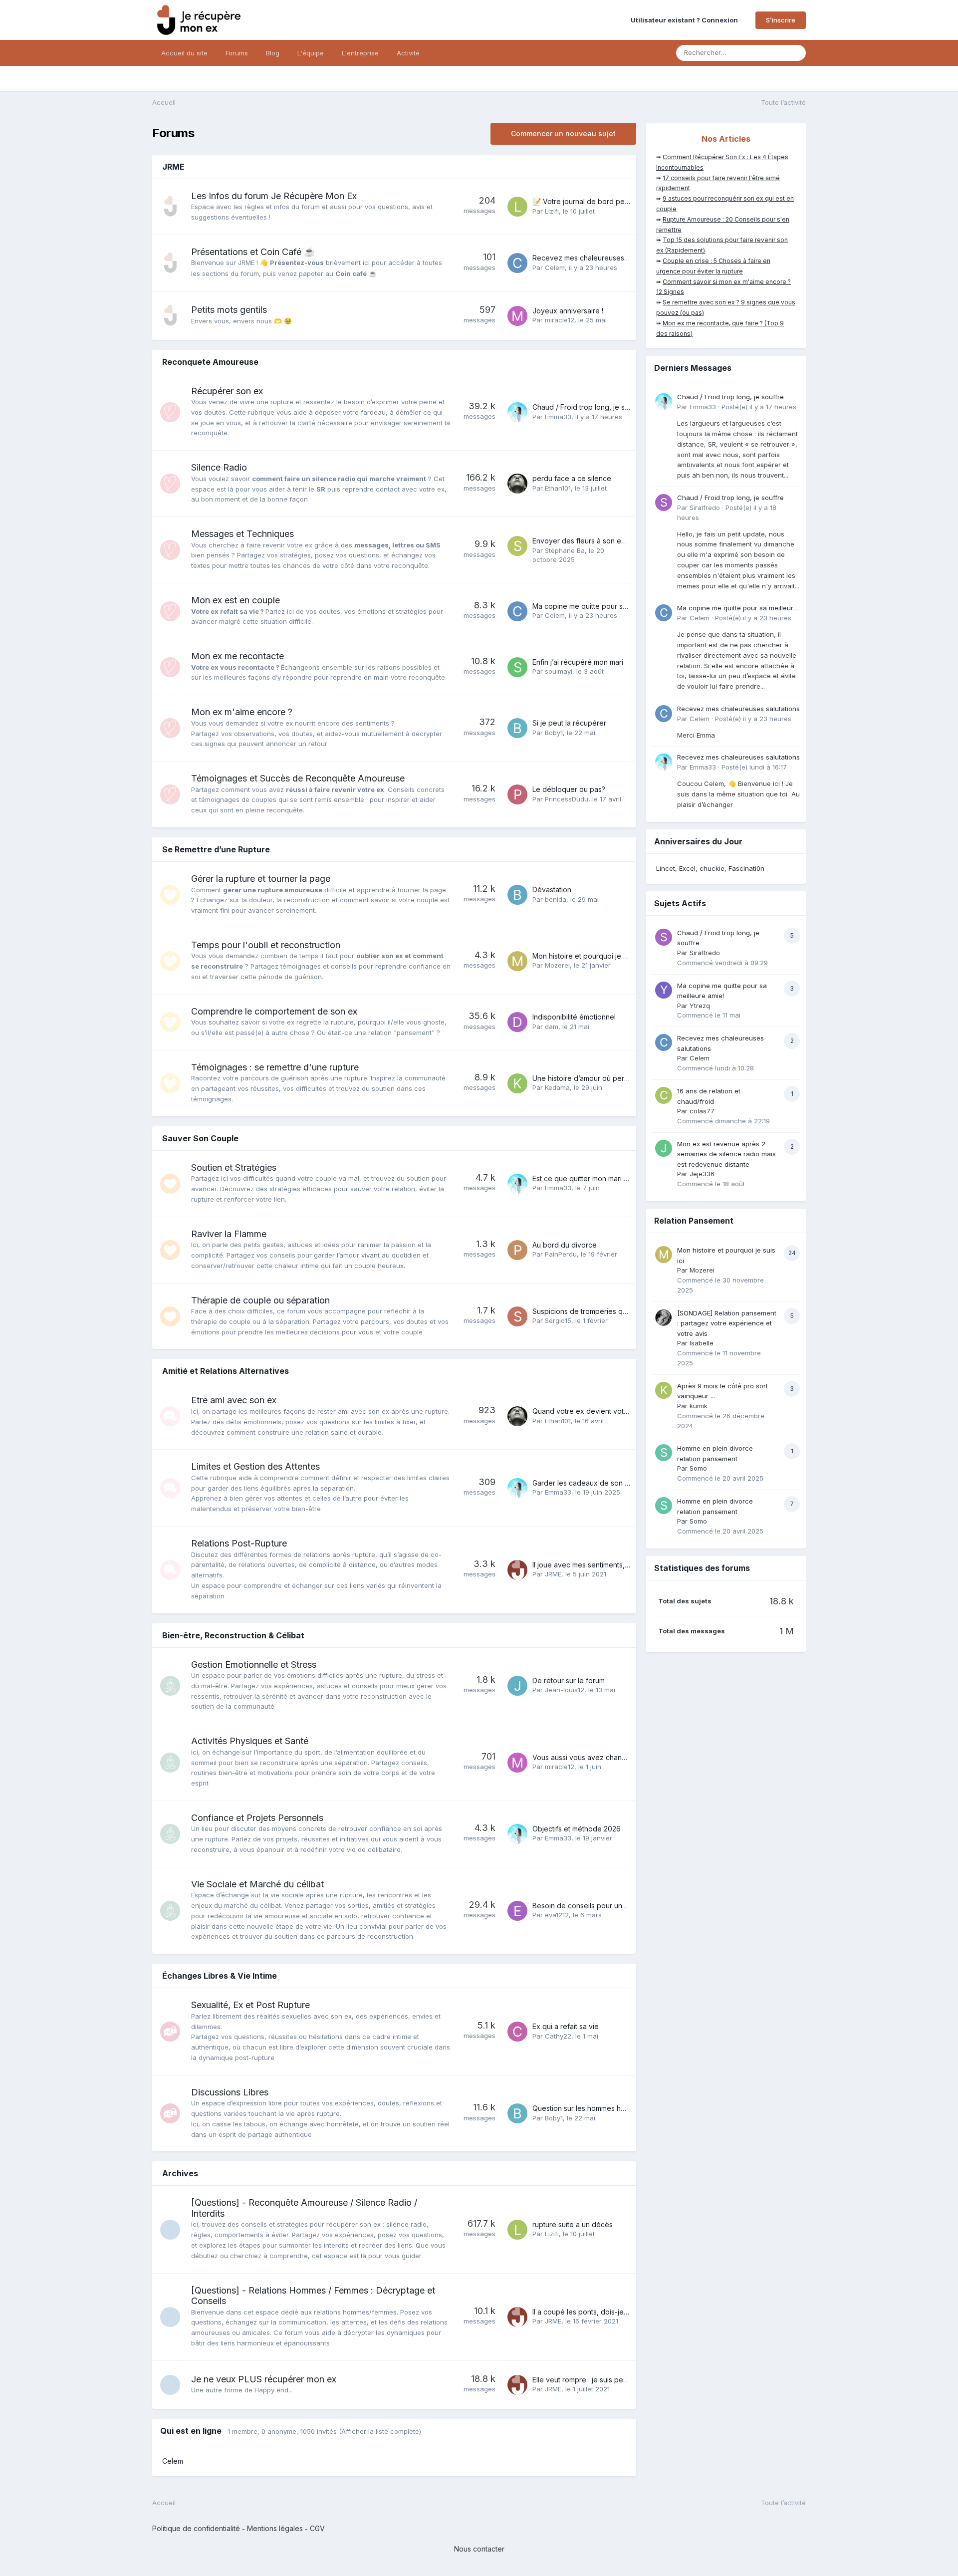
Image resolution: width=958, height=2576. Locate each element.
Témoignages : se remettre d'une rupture (275, 1067)
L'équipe (311, 53)
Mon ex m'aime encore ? (242, 712)
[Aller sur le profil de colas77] (664, 1095)
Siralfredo (705, 508)
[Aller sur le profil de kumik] (664, 1390)
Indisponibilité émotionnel (574, 1017)
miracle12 (560, 320)
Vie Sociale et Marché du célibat (257, 1884)
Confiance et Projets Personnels (257, 1818)
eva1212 (557, 1915)
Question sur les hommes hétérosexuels (598, 2108)
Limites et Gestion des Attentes (255, 1466)
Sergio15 (558, 1320)
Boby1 (554, 733)
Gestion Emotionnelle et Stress (254, 1665)
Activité (408, 53)
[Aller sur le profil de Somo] (664, 1453)
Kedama (557, 1087)
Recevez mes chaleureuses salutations (597, 258)
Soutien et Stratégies (234, 1167)
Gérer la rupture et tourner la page (261, 879)
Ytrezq (700, 1006)
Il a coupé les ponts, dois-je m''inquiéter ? (601, 2312)
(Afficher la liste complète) (380, 2431)
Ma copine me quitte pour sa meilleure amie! (605, 606)
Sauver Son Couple (200, 1138)
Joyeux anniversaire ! (568, 311)
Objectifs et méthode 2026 (577, 1829)
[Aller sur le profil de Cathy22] (517, 2032)
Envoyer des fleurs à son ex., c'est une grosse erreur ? (623, 541)
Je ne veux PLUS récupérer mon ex (264, 2379)
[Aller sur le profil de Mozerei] (517, 961)
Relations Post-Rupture (239, 1543)
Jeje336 (702, 1174)
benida (556, 899)
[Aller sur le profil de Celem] (517, 263)
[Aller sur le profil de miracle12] (517, 316)
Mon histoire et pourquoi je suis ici (589, 956)
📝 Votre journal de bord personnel (591, 201)
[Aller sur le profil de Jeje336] (664, 1148)
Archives (180, 2173)
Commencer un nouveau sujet (563, 133)
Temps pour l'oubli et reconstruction (266, 945)
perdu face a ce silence (572, 478)
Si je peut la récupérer (569, 723)
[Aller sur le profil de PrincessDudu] (517, 794)
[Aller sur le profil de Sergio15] (517, 1316)
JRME (173, 167)
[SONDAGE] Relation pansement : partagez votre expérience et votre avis (727, 1323)
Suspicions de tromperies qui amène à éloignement (617, 1311)
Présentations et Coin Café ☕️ (253, 252)
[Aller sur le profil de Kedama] (517, 1083)
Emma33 (558, 417)
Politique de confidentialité (196, 2528)
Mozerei (557, 965)
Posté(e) (759, 407)
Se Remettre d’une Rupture (216, 849)
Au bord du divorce (565, 1245)
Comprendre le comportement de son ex (274, 1011)
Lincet (666, 868)
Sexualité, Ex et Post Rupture (250, 2005)
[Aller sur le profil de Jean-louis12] (517, 1686)
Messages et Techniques (242, 534)
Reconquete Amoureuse (210, 362)
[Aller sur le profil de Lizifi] (517, 207)
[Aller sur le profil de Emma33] (517, 412)
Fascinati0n (746, 868)
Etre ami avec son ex (234, 1400)
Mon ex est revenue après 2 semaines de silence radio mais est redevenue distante (726, 1154)
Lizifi (552, 211)
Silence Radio (219, 467)
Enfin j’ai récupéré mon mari (578, 662)
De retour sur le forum (569, 1680)
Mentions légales (275, 2528)
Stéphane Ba (565, 550)
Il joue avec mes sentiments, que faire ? (597, 1565)
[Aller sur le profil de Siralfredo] (664, 503)
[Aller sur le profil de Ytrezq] (664, 990)
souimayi (559, 671)
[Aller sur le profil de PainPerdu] (517, 1250)
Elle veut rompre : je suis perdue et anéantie (605, 2380)
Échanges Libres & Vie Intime (220, 1976)
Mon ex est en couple (236, 600)
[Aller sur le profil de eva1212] (517, 1911)
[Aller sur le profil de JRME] (517, 1570)
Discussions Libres (230, 2092)
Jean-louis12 (565, 1690)
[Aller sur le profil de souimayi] (517, 667)
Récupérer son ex (227, 391)
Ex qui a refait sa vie (566, 2026)
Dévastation (552, 890)
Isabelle (702, 1343)
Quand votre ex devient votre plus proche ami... (611, 1411)
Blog (273, 53)
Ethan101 (558, 488)
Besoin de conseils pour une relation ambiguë (608, 1906)
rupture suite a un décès (573, 2224)
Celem (555, 267)
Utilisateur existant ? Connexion (686, 20)
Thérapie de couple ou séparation (260, 1300)
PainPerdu (561, 1254)
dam (552, 1027)
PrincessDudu (567, 799)
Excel (687, 868)
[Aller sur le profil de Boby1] (517, 728)
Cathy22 (558, 2036)
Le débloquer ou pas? (569, 789)
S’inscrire (781, 20)
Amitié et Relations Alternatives (226, 1371)
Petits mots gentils (229, 310)
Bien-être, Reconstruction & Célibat (233, 1635)
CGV (317, 2528)
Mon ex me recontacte (238, 656)
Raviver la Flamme (229, 1234)
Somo (698, 1468)
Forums (237, 53)
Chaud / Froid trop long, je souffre (589, 407)
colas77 (702, 1111)
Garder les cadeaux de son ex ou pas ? (598, 1483)
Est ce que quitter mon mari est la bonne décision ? (616, 1178)
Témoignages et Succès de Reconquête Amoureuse (298, 778)
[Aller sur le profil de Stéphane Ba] (517, 546)
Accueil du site (184, 53)
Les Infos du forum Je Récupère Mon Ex (274, 196)
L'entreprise (360, 53)
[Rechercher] (795, 53)
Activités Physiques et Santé (250, 1741)
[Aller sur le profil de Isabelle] (664, 1317)
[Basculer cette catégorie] (621, 168)
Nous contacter (479, 2549)
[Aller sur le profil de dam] (517, 1022)
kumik (699, 1406)
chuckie (712, 868)
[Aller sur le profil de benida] (517, 895)
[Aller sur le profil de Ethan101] (517, 484)
